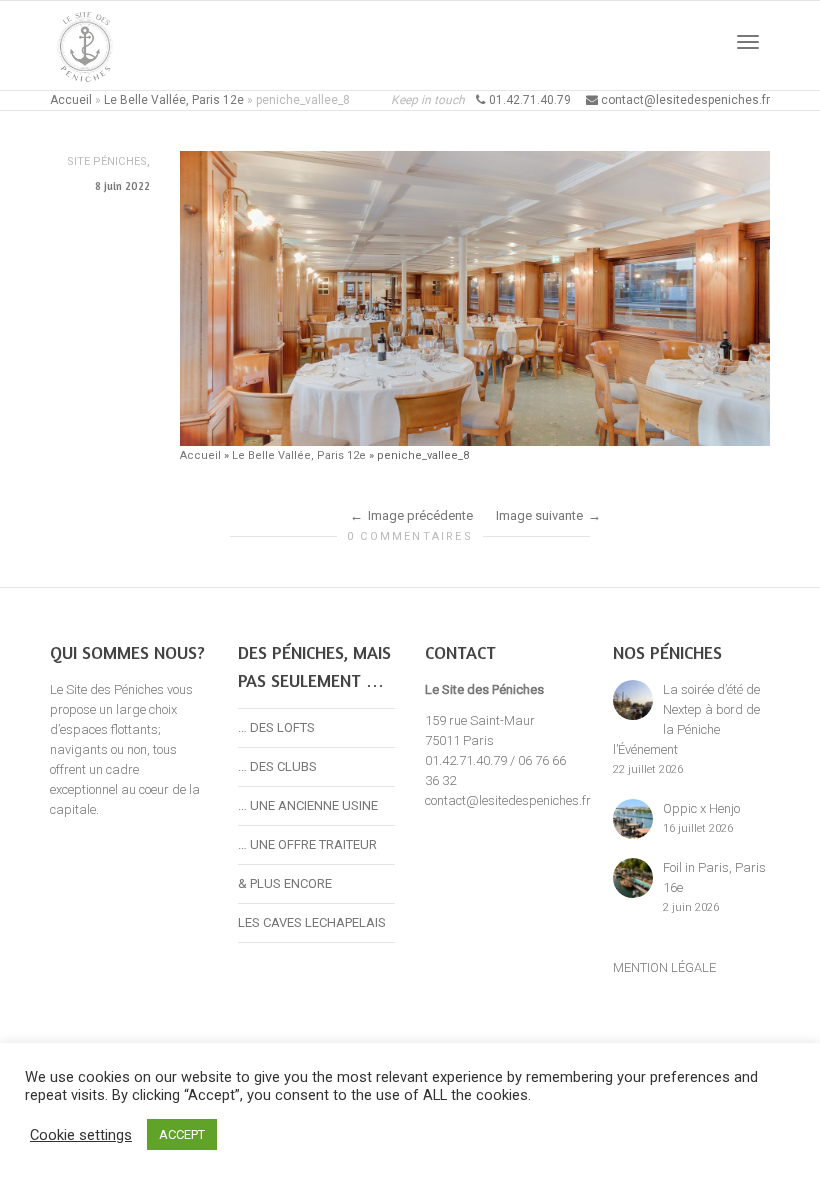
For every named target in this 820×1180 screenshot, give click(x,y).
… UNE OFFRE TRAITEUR (307, 844)
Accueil (71, 100)
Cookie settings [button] (81, 1135)
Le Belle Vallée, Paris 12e (174, 100)
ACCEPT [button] (182, 1134)
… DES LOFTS (276, 727)
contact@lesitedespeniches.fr (508, 800)
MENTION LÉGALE (664, 967)
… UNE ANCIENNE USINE (308, 805)
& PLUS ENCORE (285, 883)
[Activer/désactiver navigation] (748, 42)
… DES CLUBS (277, 766)
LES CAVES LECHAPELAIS (312, 922)
